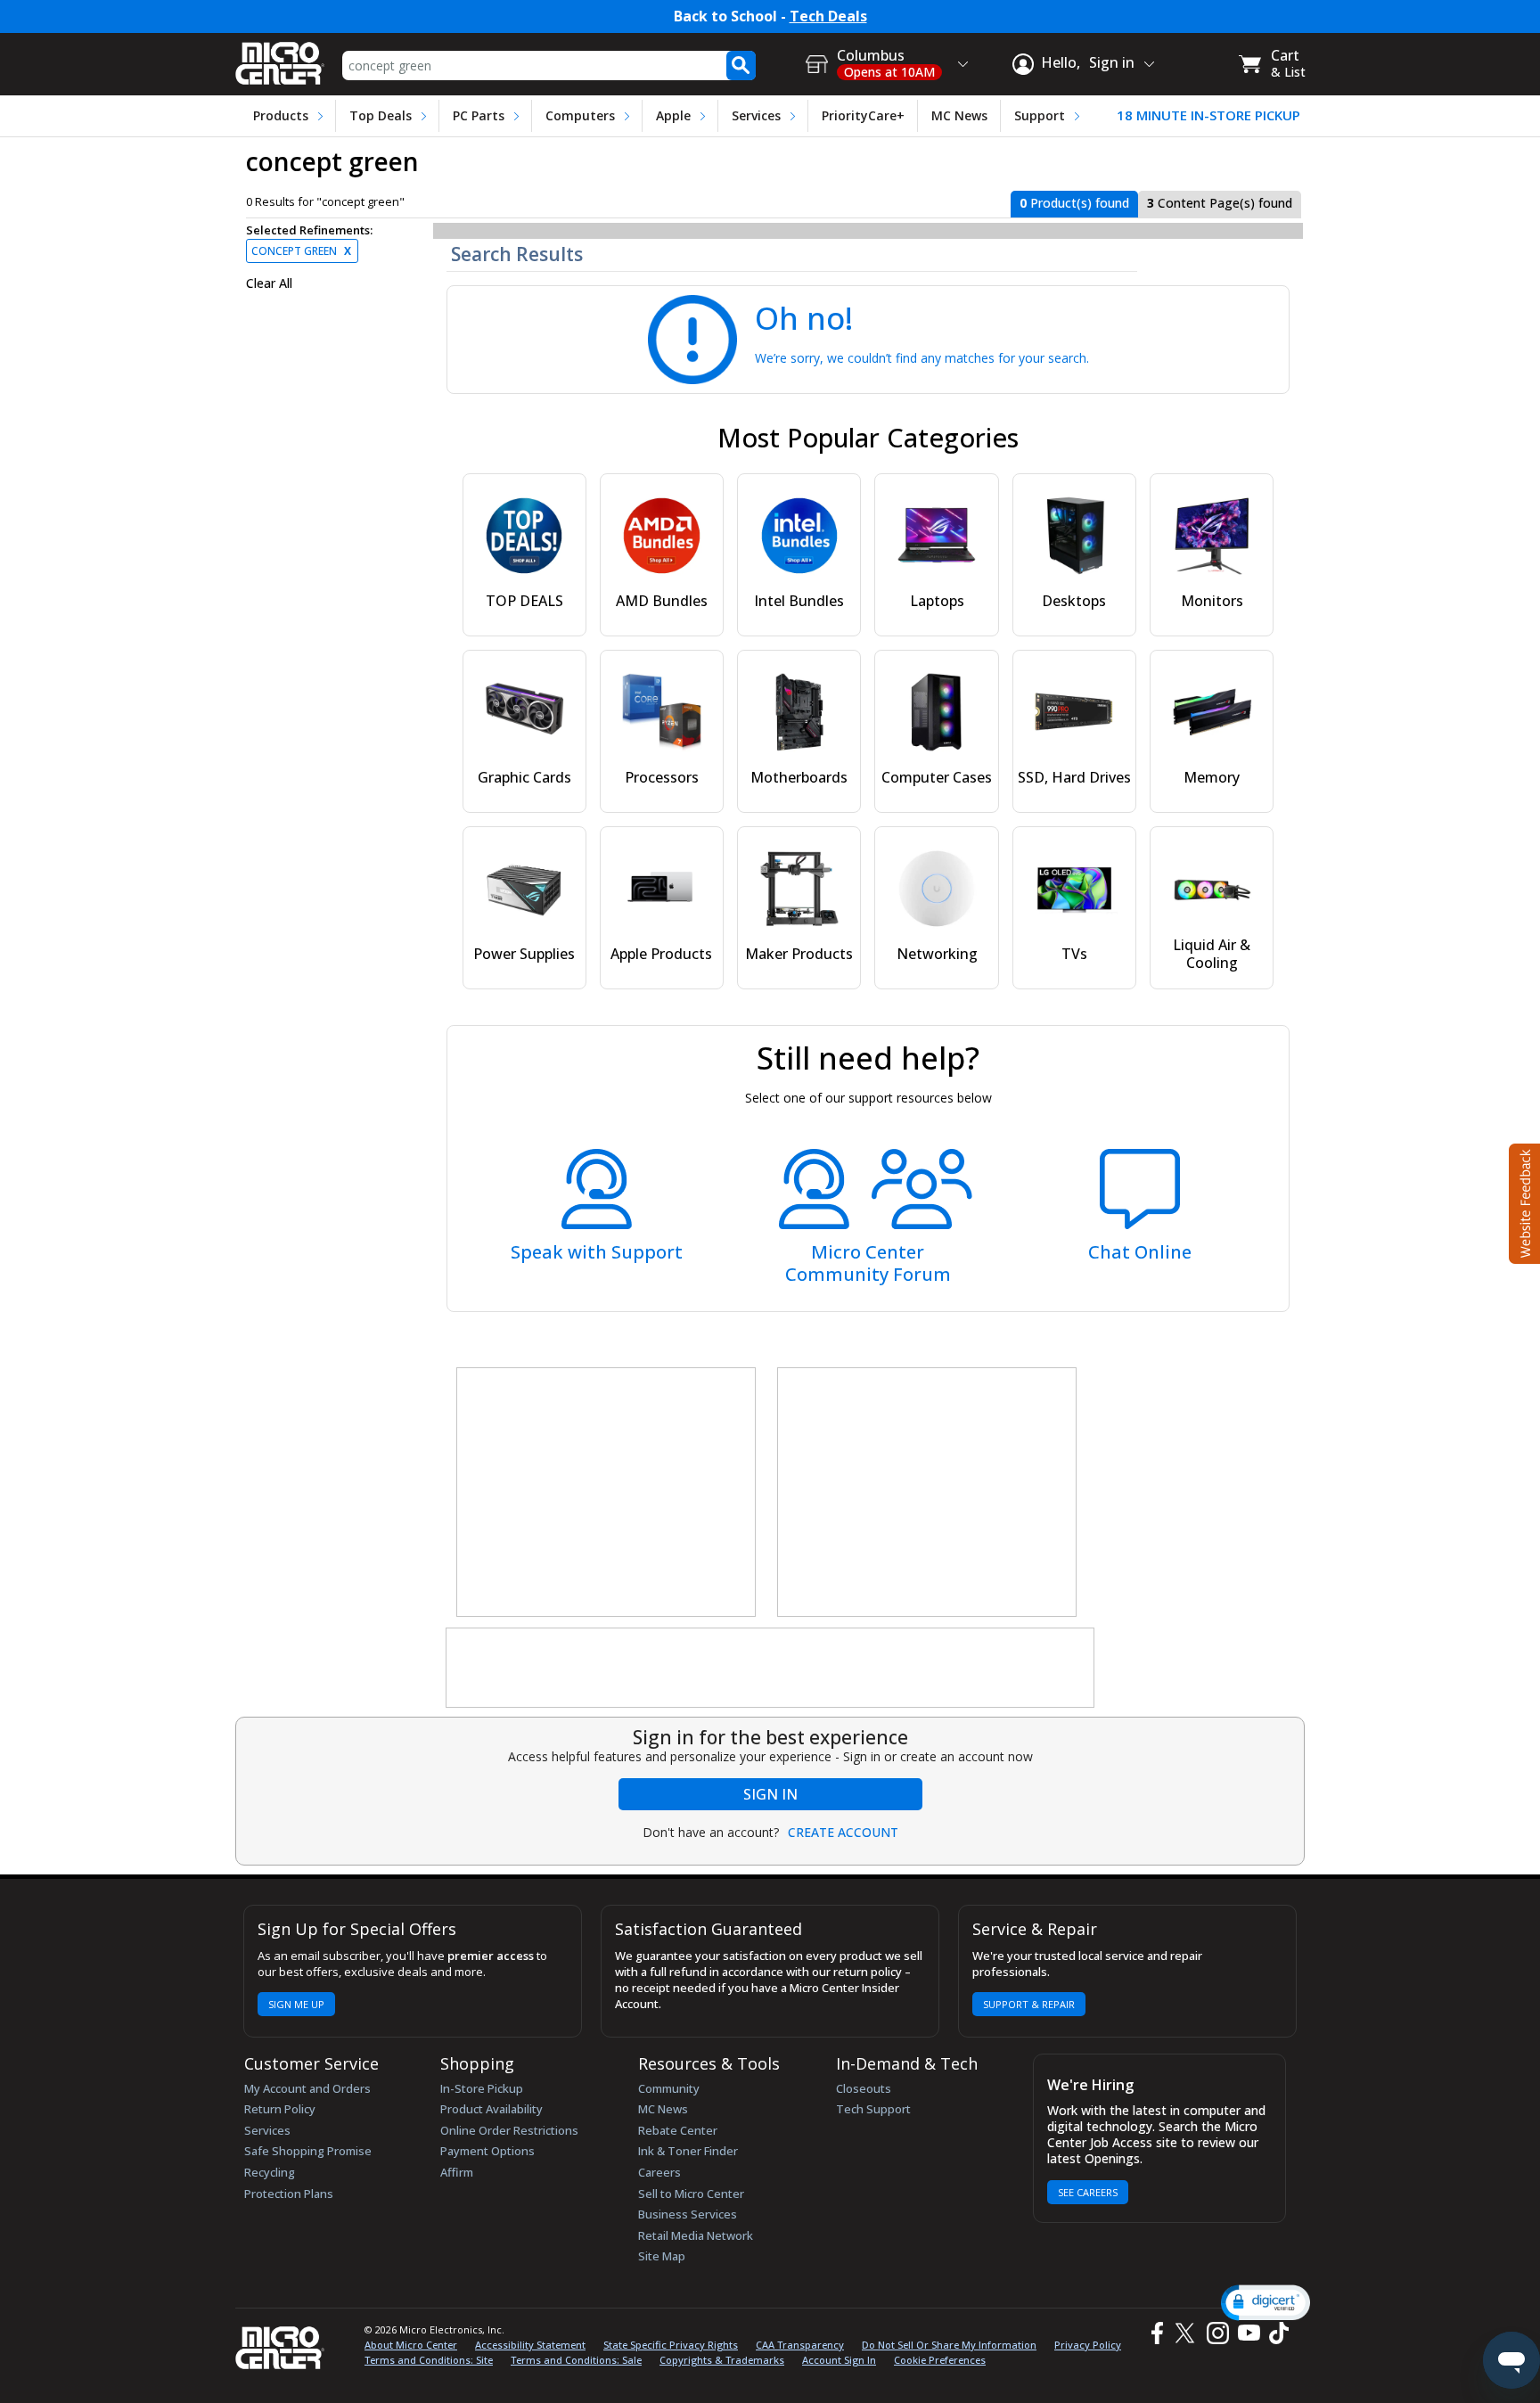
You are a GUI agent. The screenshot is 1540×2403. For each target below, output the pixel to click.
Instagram (1217, 2333)
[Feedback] (1523, 1201)
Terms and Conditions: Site (429, 2360)
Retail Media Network (696, 2235)
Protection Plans (289, 2194)
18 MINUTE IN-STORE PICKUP (1208, 115)
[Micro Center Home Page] (280, 57)
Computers (580, 115)
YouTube (1248, 2333)
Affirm (457, 2172)
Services (756, 115)
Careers (659, 2172)
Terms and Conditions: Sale (576, 2360)
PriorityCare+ (863, 115)
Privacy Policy (1088, 2345)
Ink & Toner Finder (688, 2151)
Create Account (843, 1833)
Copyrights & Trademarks (722, 2360)
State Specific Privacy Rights (671, 2345)
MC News (959, 115)
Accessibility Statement (530, 2345)
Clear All (269, 283)
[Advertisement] (607, 1493)
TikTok (1275, 2333)
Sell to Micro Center (691, 2194)
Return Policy (280, 2109)
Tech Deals (828, 16)
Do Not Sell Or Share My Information (949, 2345)
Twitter (1188, 2333)
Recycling (270, 2172)
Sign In (770, 1794)
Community (669, 2088)
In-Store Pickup (482, 2088)
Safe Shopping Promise (308, 2151)
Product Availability (491, 2109)
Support (1040, 115)
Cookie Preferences (940, 2360)
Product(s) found (1074, 203)
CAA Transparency (800, 2345)
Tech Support (873, 2109)
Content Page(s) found (1220, 203)
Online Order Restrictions (509, 2130)
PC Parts (479, 115)
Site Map (662, 2256)
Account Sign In (839, 2360)
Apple (673, 115)
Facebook (1155, 2333)
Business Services (688, 2214)
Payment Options (487, 2151)
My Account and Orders (307, 2088)
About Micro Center (411, 2345)
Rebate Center (678, 2130)
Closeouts (864, 2088)
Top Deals (381, 115)
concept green (301, 251)
